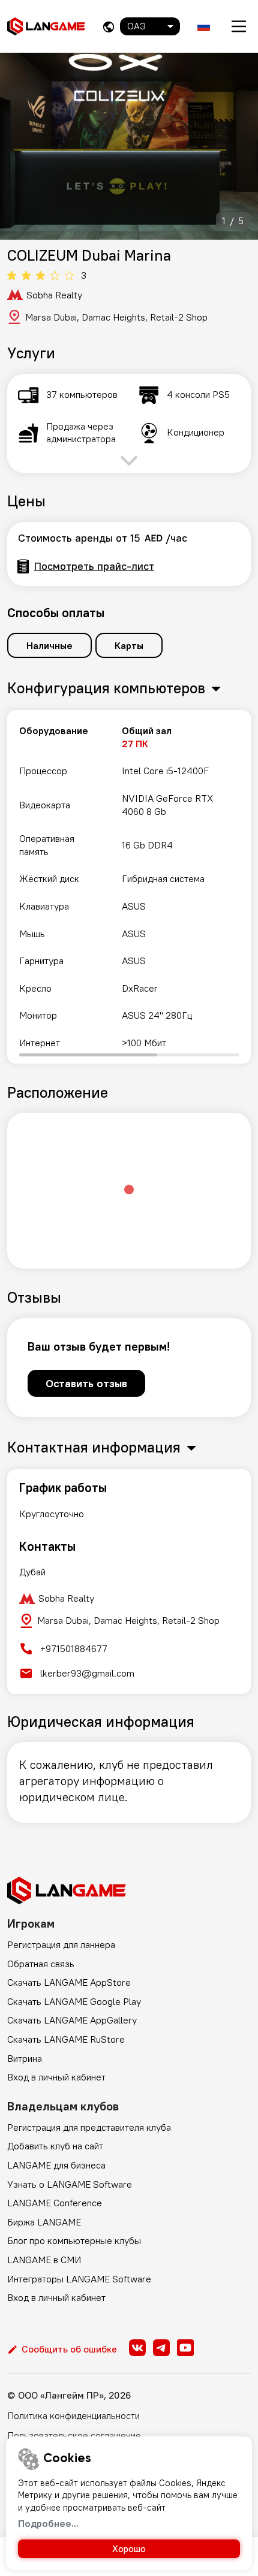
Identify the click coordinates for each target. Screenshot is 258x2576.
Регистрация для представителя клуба (89, 2127)
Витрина (25, 2058)
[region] (129, 887)
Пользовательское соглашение (74, 2435)
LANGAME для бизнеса (56, 2165)
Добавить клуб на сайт (55, 2146)
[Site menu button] (239, 26)
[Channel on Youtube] (185, 2348)
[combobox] (150, 26)
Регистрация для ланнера (61, 1944)
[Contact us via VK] (137, 2348)
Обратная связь (41, 1964)
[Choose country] (109, 27)
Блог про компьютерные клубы (74, 2240)
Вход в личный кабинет (56, 2077)
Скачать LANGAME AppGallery (72, 2020)
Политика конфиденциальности (73, 2415)
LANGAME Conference (55, 2203)
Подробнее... (48, 2523)
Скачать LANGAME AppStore (69, 1982)
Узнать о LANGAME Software (70, 2184)
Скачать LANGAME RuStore (66, 2039)
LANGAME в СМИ (44, 2260)
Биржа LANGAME (44, 2222)
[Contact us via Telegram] (161, 2348)
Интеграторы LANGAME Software (79, 2279)
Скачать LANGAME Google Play (74, 2001)
